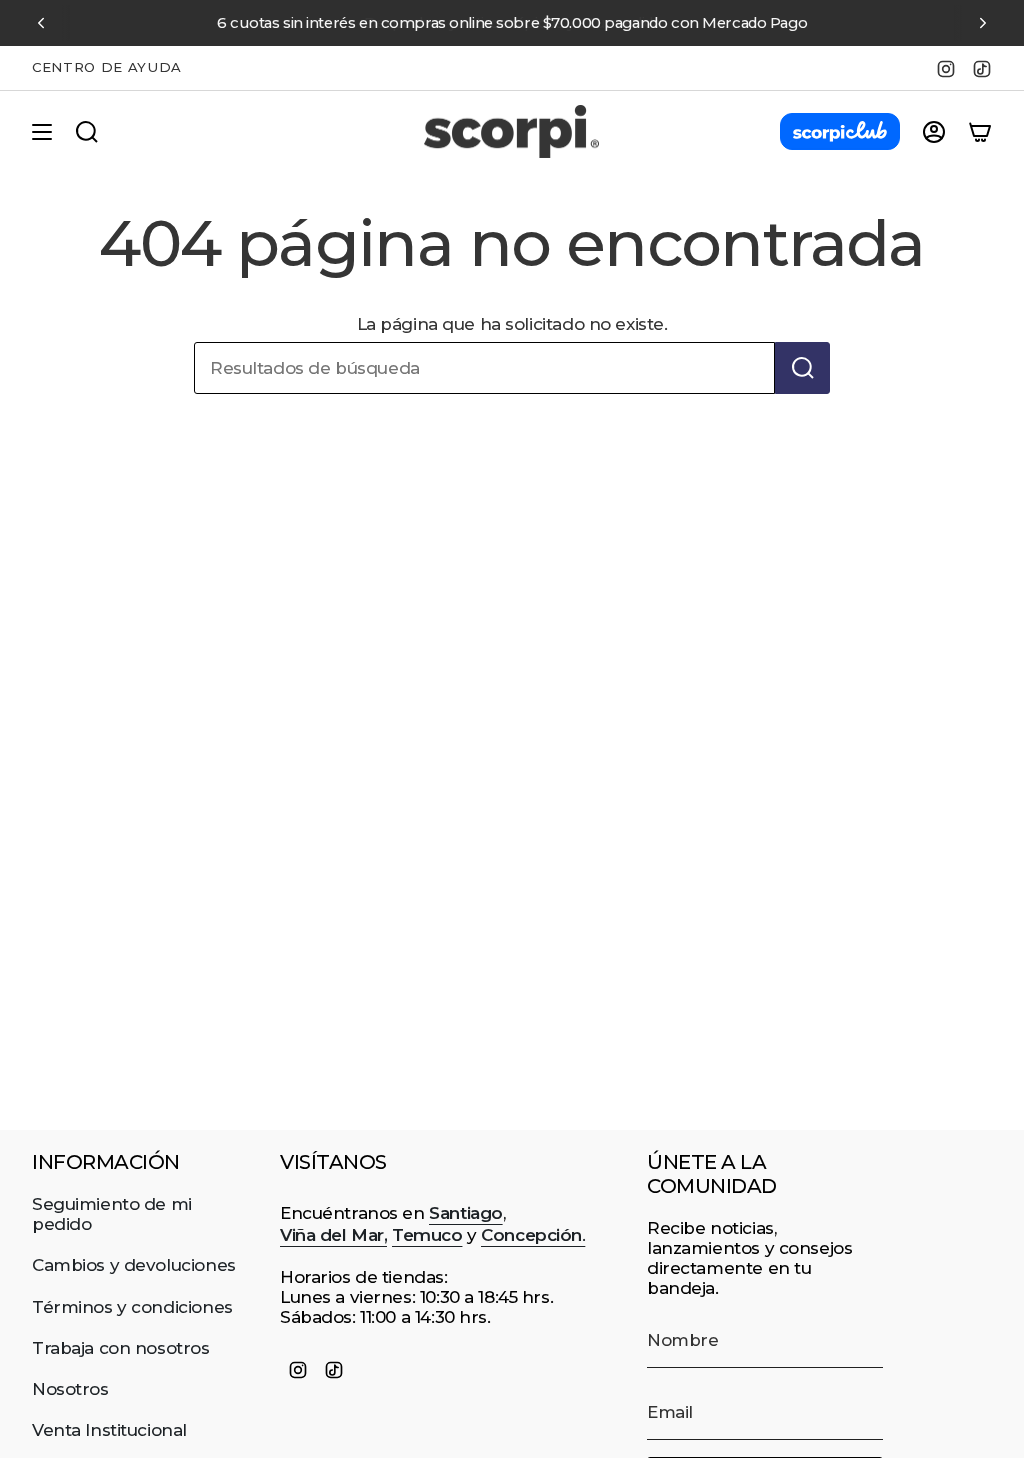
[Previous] (41, 23)
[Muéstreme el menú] (42, 132)
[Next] (983, 23)
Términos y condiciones (132, 1307)
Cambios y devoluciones (134, 1265)
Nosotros (70, 1389)
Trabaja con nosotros (121, 1348)
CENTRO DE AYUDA (107, 67)
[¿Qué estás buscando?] (802, 368)
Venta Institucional (109, 1430)
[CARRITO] (980, 132)
